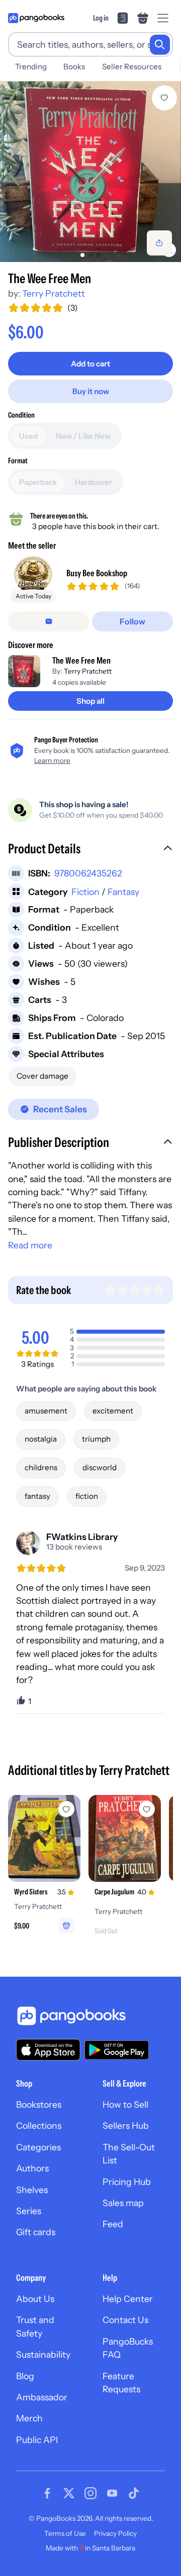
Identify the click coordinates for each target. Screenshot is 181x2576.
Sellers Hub (126, 2126)
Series (29, 2211)
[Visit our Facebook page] (47, 2493)
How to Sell (125, 2104)
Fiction (85, 892)
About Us (35, 2299)
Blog (25, 2376)
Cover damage (42, 1076)
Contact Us (125, 2320)
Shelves (32, 2190)
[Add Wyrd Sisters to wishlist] (66, 1809)
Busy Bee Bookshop (97, 573)
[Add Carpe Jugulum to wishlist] (147, 1809)
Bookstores (39, 2104)
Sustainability (43, 2354)
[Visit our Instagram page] (90, 2493)
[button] (90, 850)
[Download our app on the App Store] (48, 2050)
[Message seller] (49, 621)
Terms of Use (65, 2533)
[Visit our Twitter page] (69, 2493)
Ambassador (42, 2397)
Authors (32, 2168)
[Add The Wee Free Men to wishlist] (164, 98)
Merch (29, 2418)
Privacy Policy (115, 2533)
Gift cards (36, 2232)
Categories (38, 2147)
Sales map (123, 2203)
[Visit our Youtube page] (112, 2493)
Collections (39, 2126)
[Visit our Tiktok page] (134, 2493)
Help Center (128, 2299)
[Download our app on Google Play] (117, 2050)
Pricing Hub (127, 2182)
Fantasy (123, 892)
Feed (113, 2224)
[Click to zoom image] (90, 172)
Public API (37, 2440)
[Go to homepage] (36, 18)
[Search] (160, 45)
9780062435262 (88, 873)
